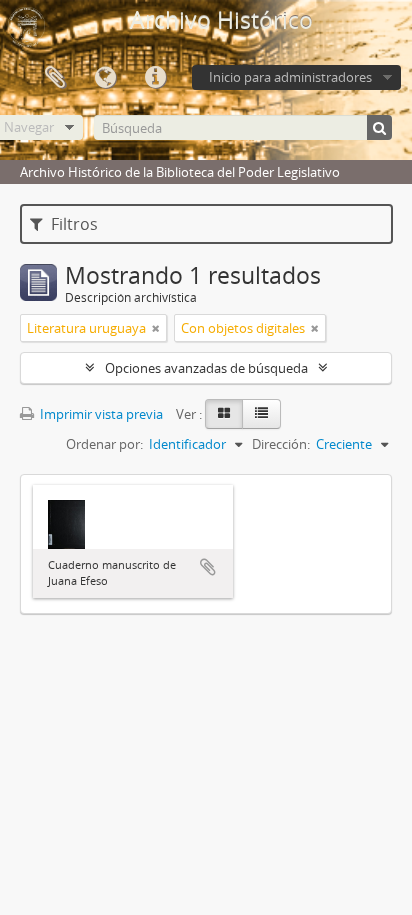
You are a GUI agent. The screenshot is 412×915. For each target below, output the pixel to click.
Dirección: (281, 444)
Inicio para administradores (290, 77)
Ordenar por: (104, 444)
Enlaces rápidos (155, 78)
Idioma (105, 78)
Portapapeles (55, 78)
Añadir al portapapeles (208, 567)
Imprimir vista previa (100, 414)
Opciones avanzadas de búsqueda (206, 368)
